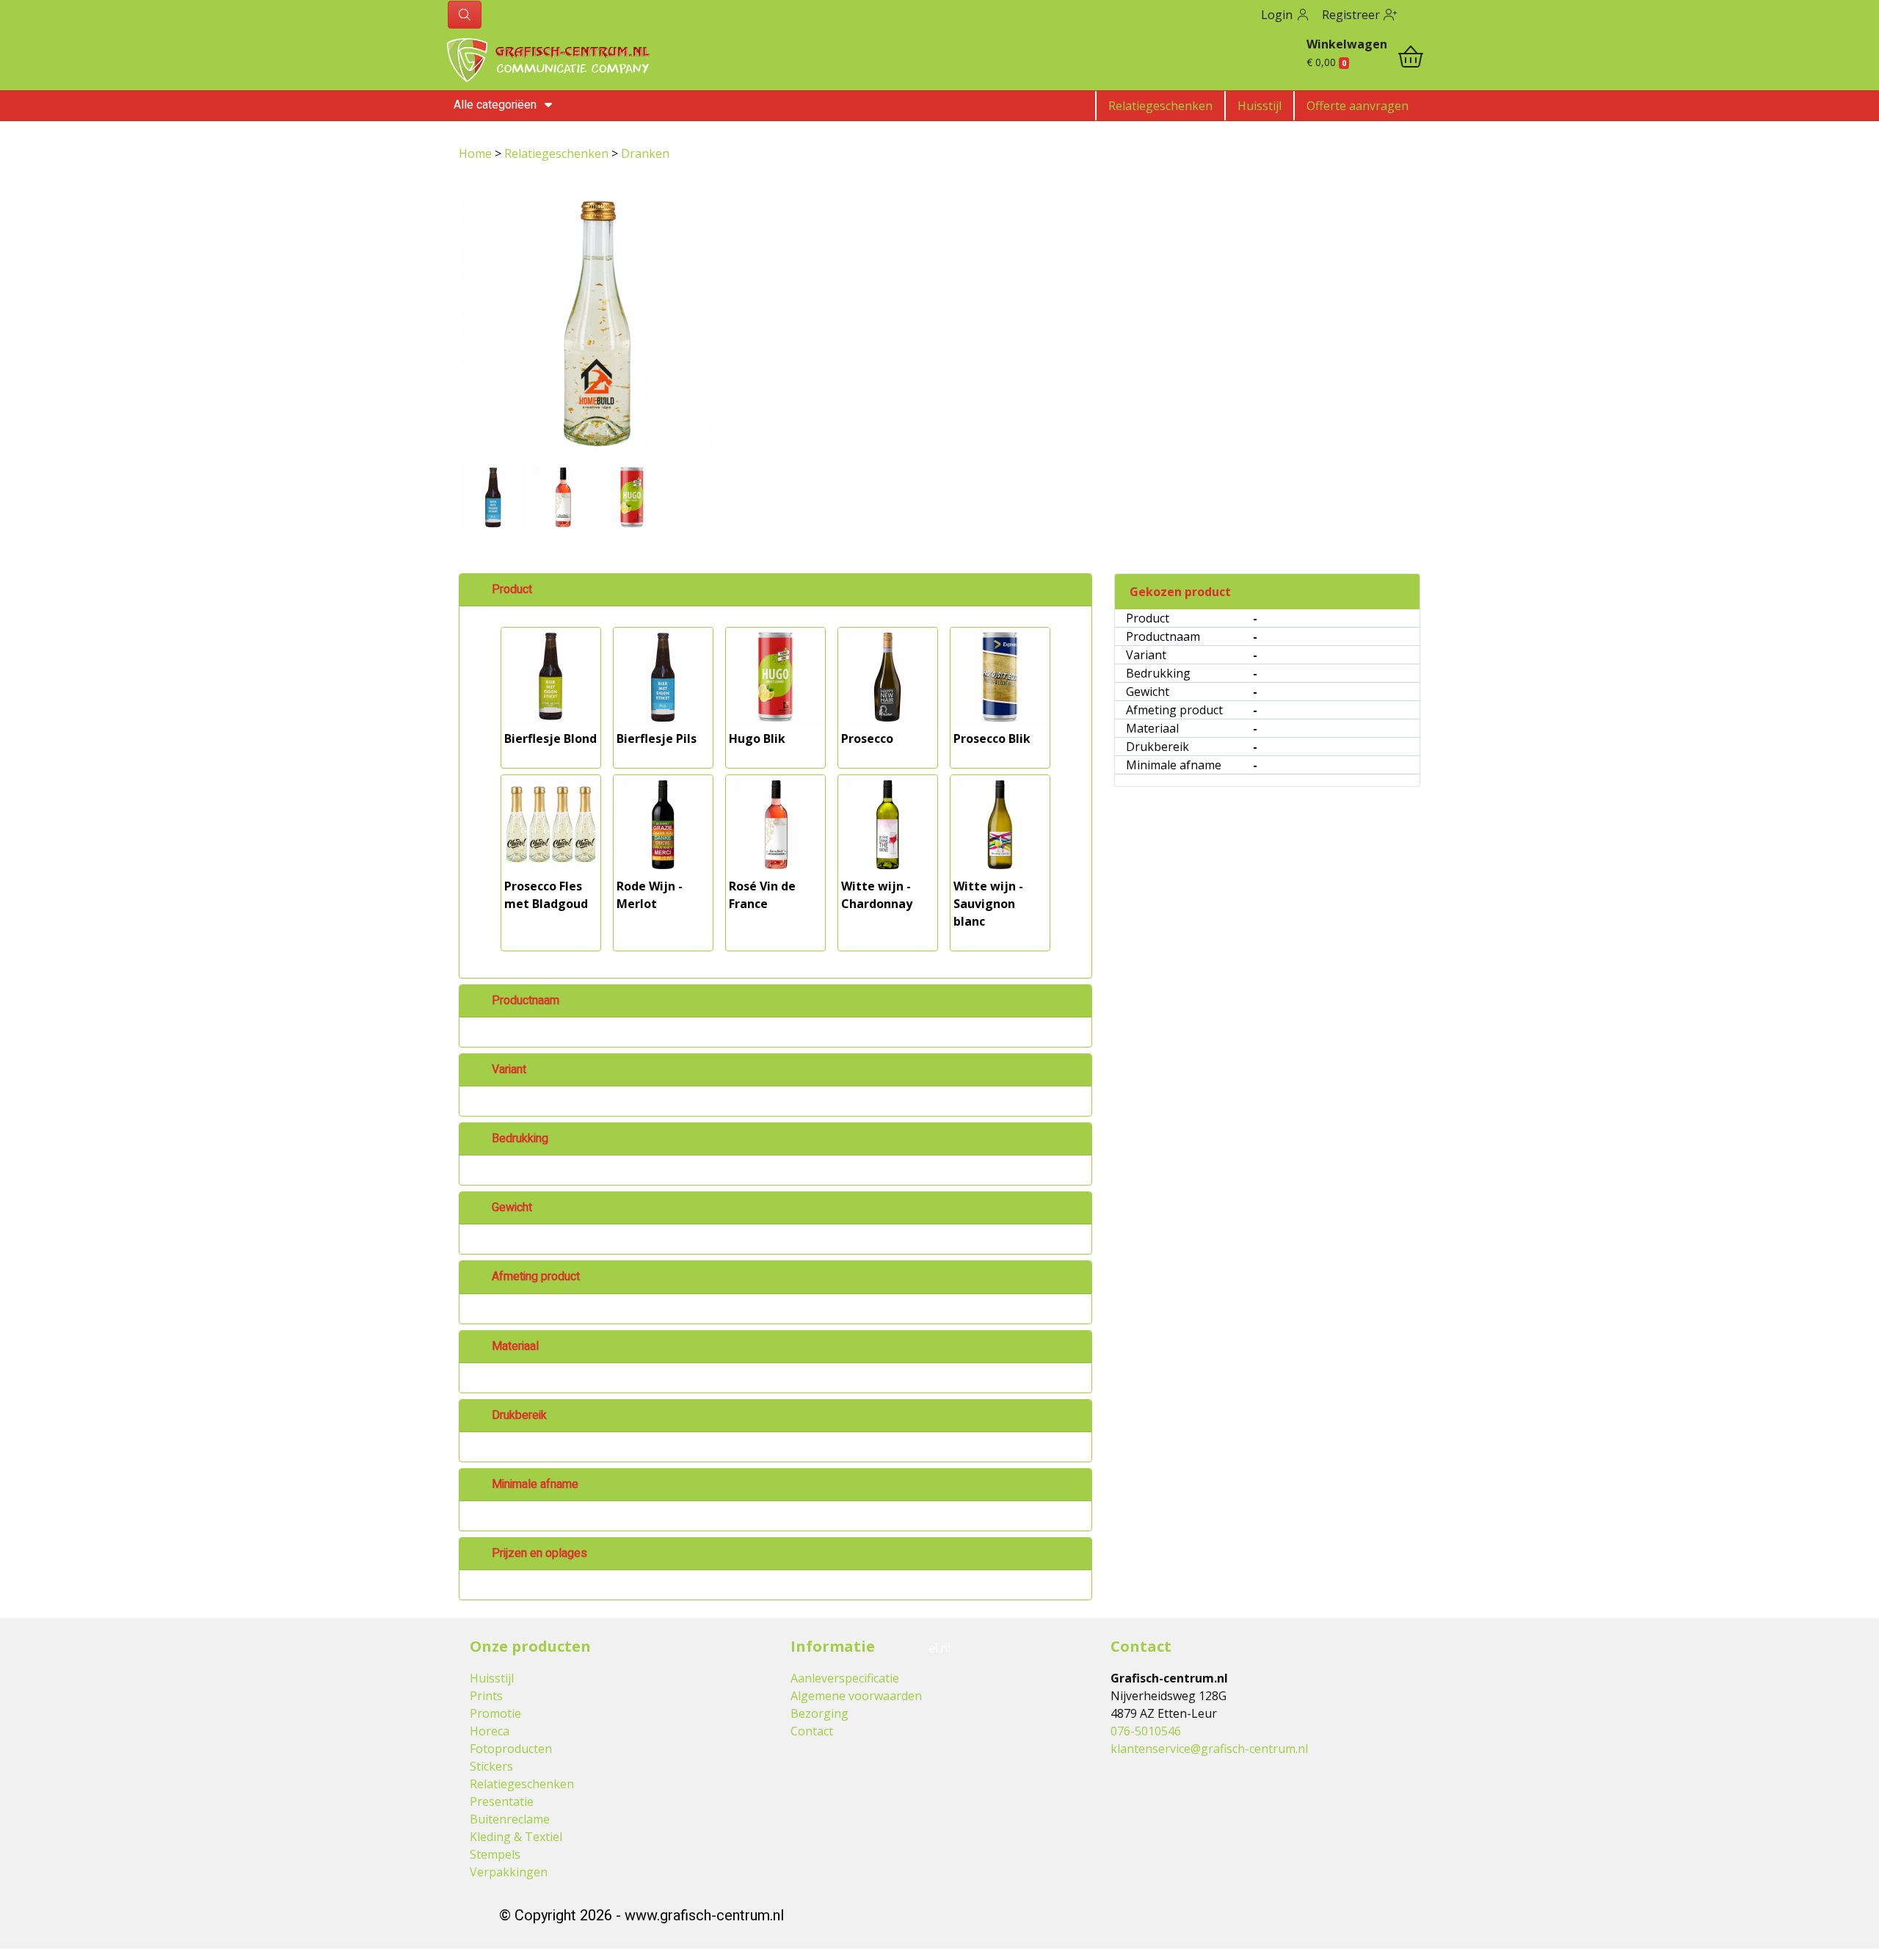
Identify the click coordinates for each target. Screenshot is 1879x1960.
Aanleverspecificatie (845, 1678)
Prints (486, 1696)
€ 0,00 (1326, 62)
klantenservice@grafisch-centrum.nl (1209, 1749)
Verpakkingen (509, 1872)
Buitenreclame (510, 1819)
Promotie (495, 1713)
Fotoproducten (511, 1749)
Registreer (1352, 15)
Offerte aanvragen (1358, 106)
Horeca (490, 1731)
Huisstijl (1260, 106)
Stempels (495, 1854)
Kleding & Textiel (516, 1837)
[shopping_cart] (1411, 59)
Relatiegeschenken (1160, 106)
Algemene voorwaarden (856, 1696)
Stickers (491, 1766)
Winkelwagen (1347, 44)
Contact (812, 1731)
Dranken (645, 153)
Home (477, 153)
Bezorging (819, 1713)
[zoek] (465, 15)
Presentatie (502, 1801)
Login (1278, 15)
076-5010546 (1146, 1731)
